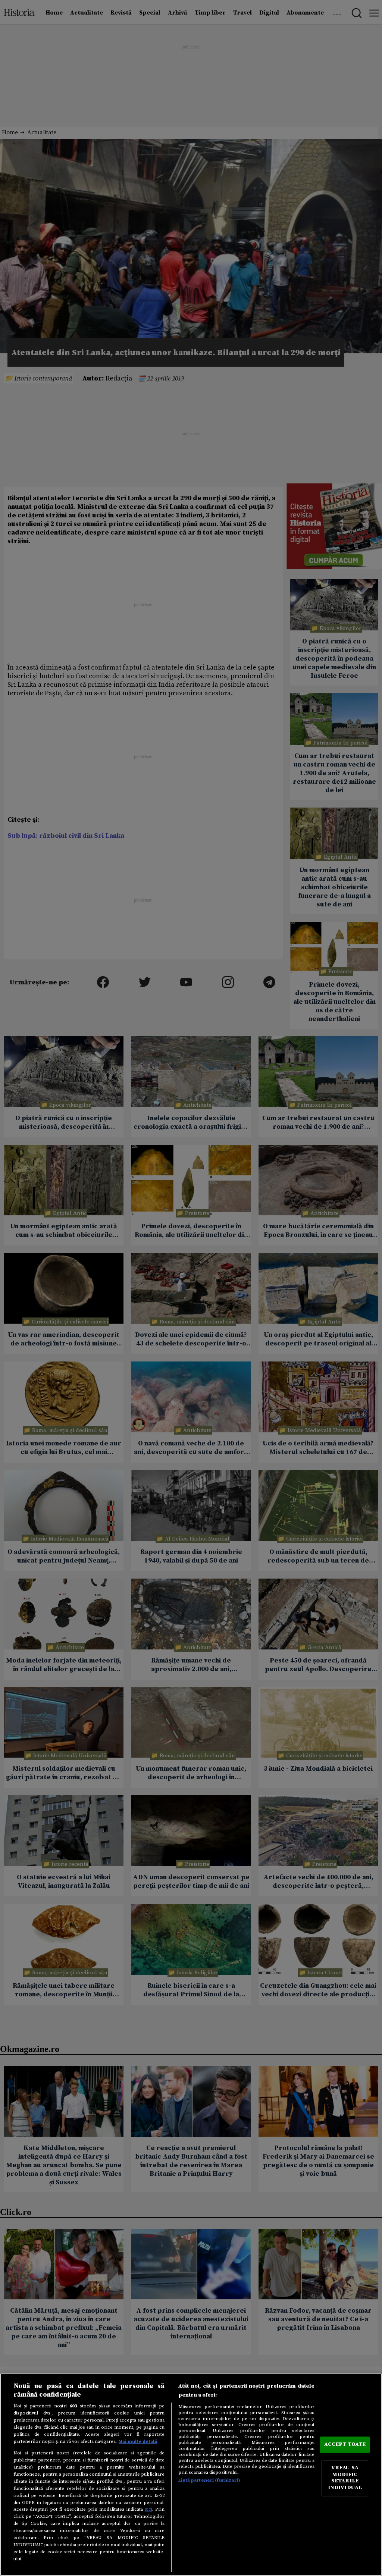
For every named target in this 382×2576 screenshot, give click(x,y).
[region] (191, 2475)
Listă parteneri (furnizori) (209, 2480)
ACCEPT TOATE (345, 2444)
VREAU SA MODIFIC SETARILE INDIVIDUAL (345, 2478)
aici (148, 2509)
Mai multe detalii (138, 2441)
